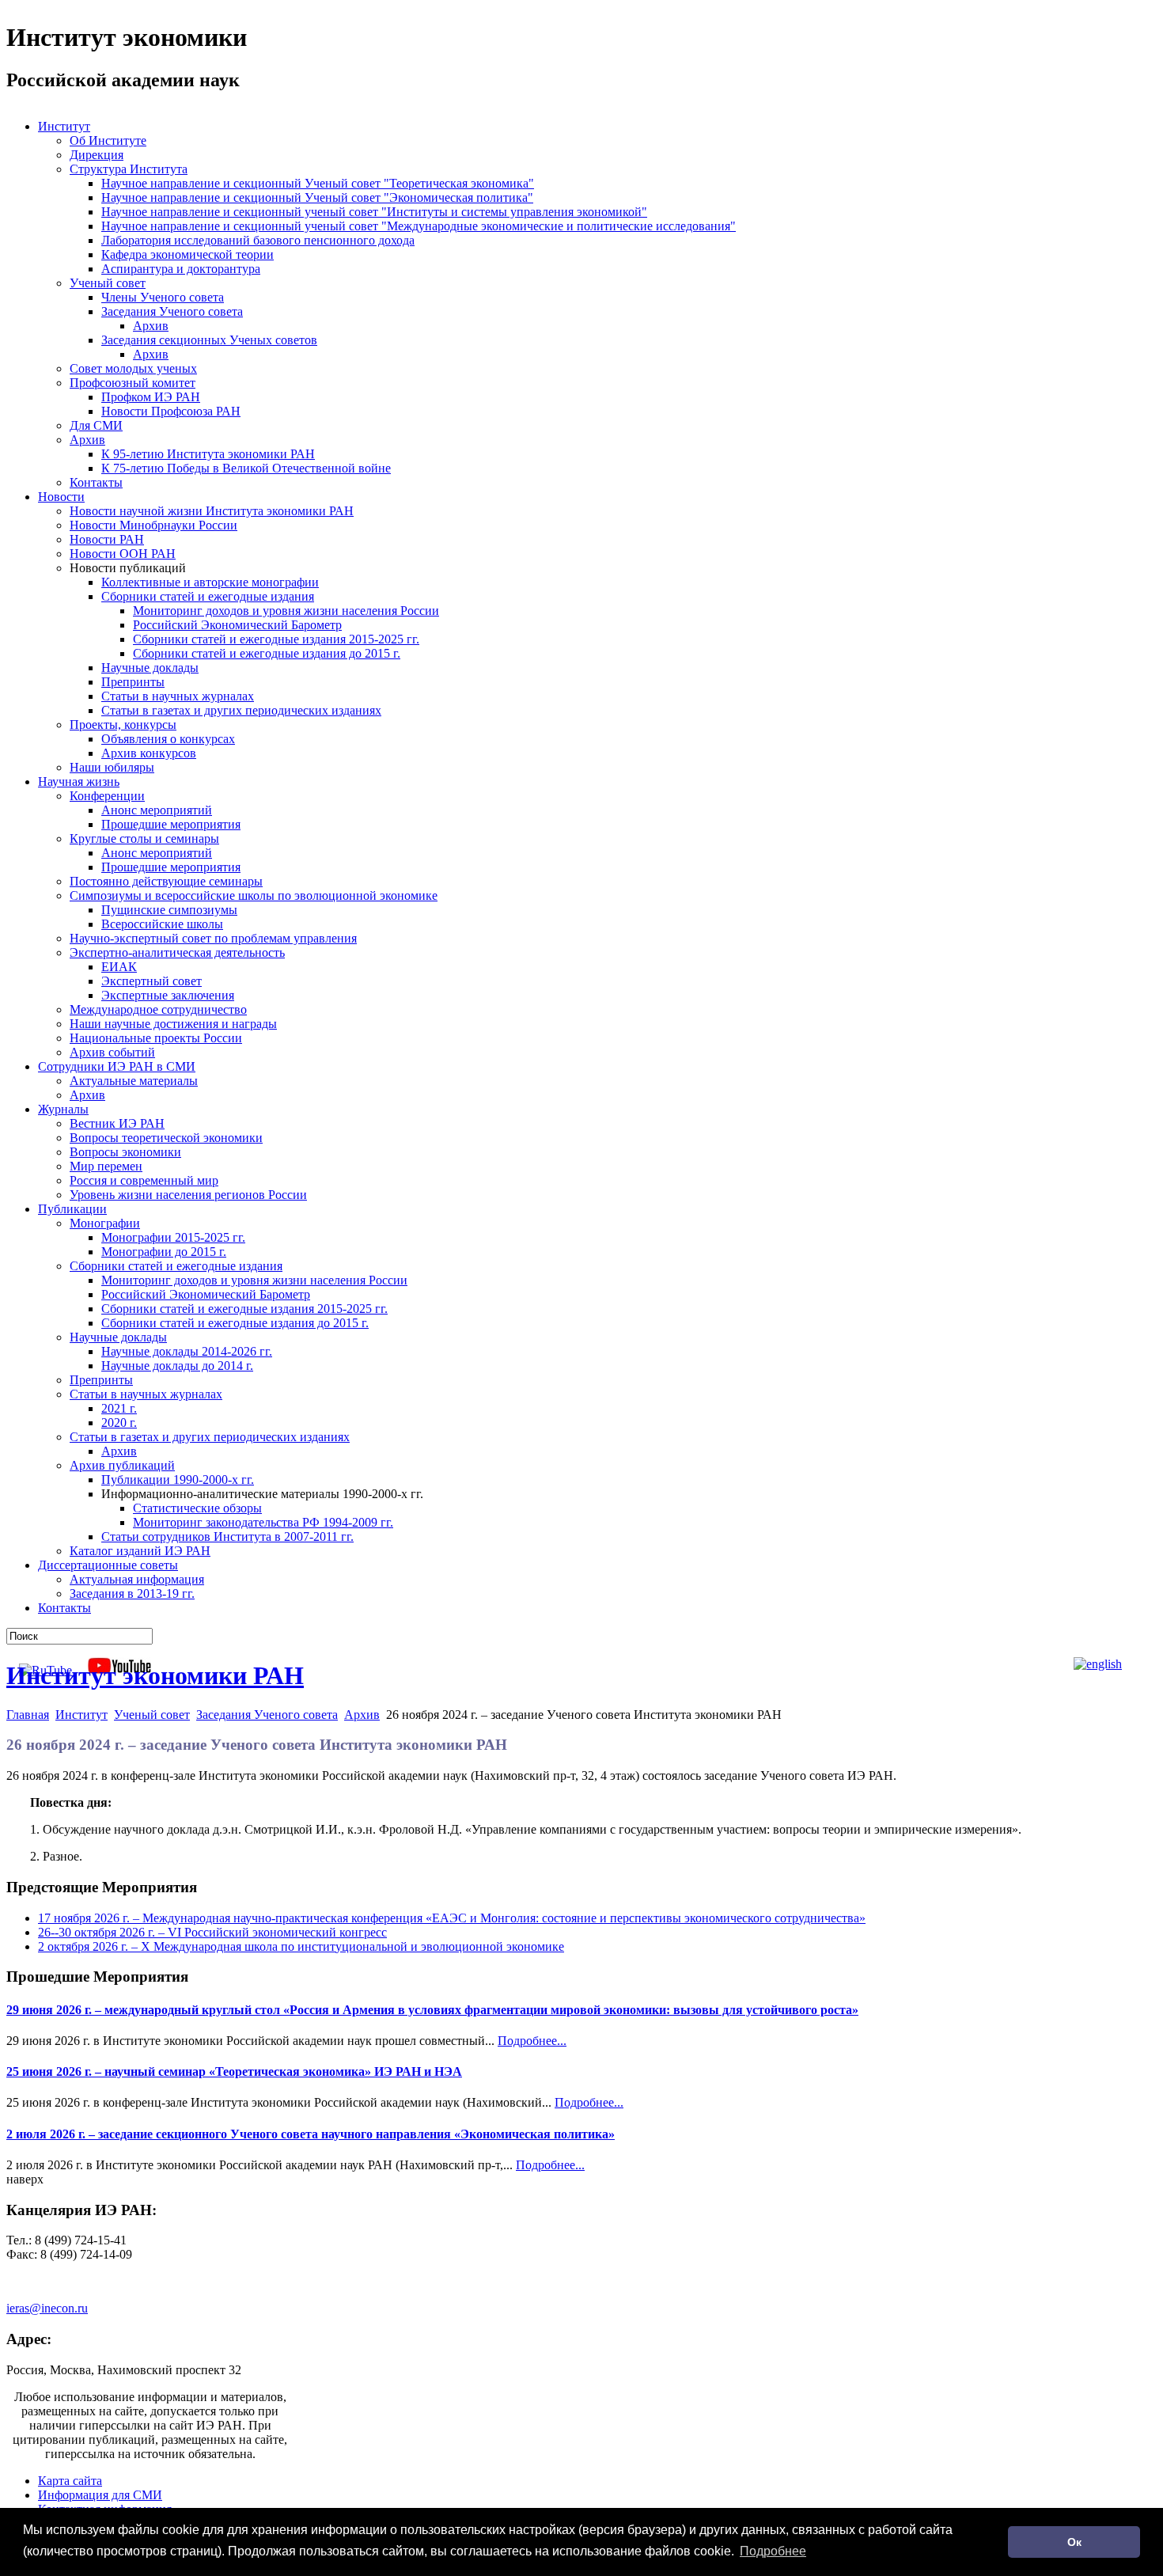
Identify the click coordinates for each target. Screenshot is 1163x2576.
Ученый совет (152, 1715)
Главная (28, 1715)
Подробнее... (532, 2041)
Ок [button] (1074, 2542)
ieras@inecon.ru (47, 2308)
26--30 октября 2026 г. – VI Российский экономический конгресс (212, 1932)
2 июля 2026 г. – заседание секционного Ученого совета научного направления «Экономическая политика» (311, 2134)
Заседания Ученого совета (267, 1715)
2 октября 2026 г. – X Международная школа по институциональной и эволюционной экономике (301, 1946)
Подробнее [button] (773, 2551)
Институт (81, 1715)
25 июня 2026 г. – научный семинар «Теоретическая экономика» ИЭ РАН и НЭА (234, 2071)
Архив (362, 1715)
